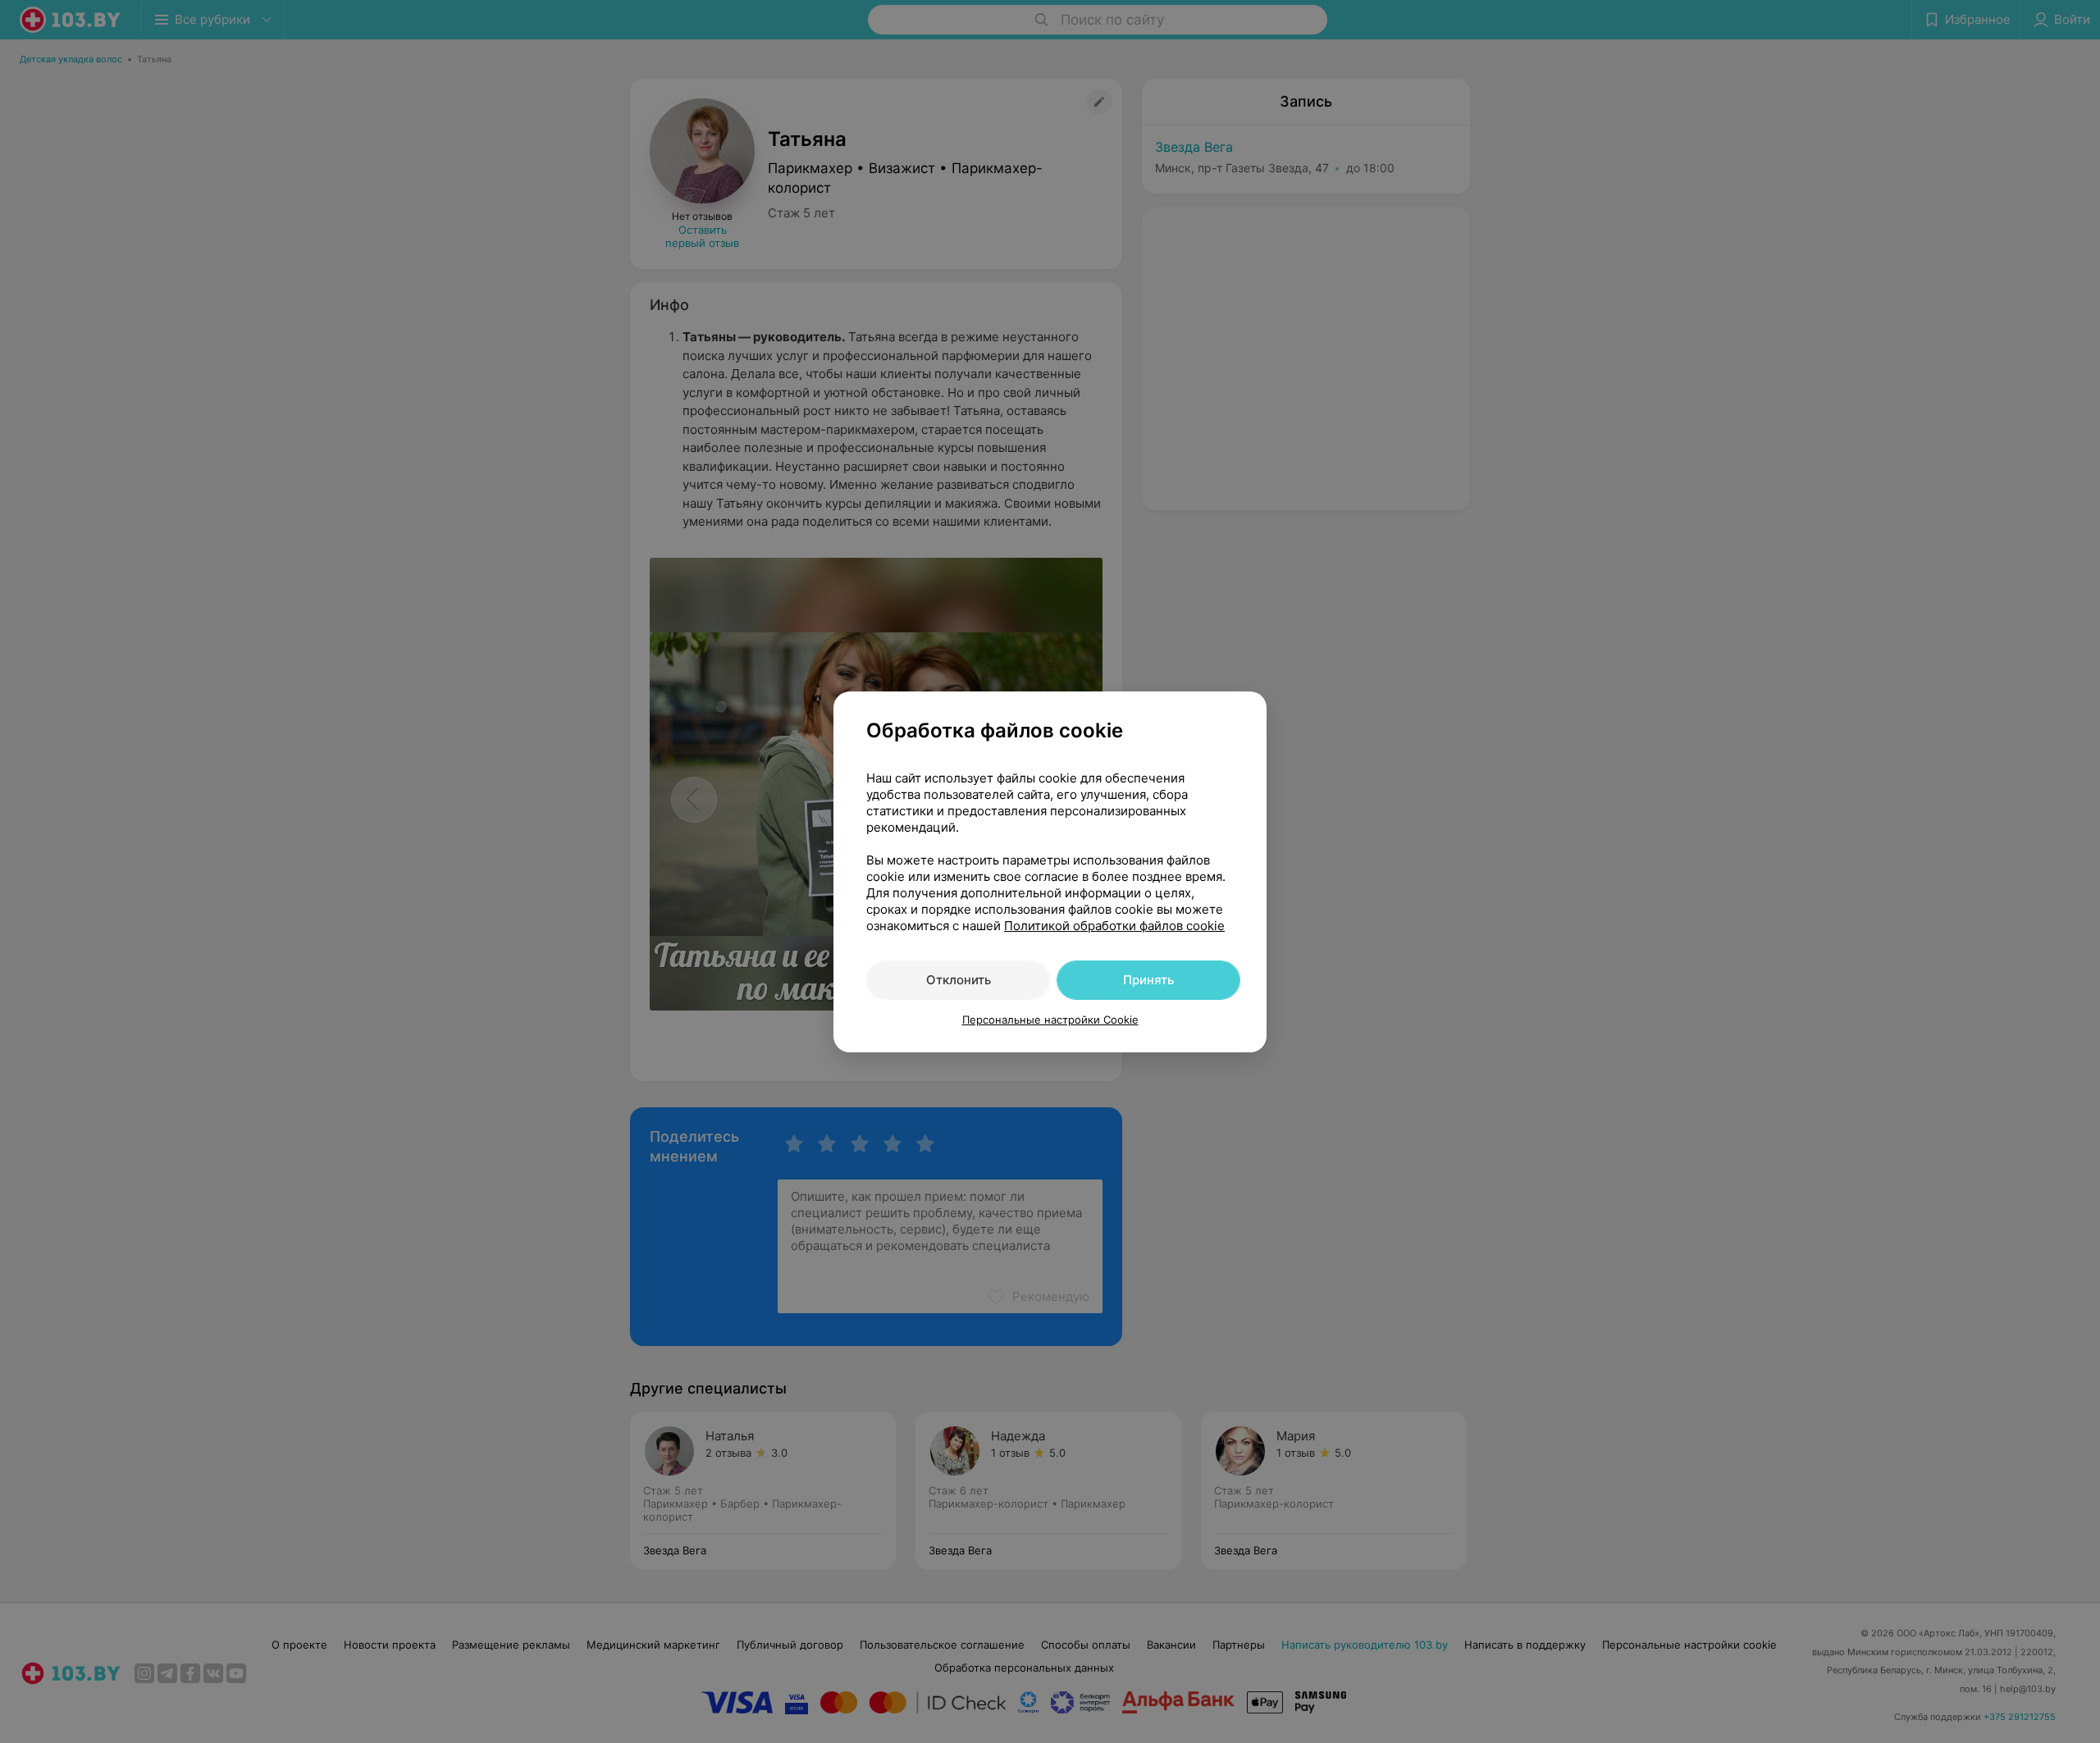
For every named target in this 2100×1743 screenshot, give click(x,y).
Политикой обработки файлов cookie (1114, 926)
